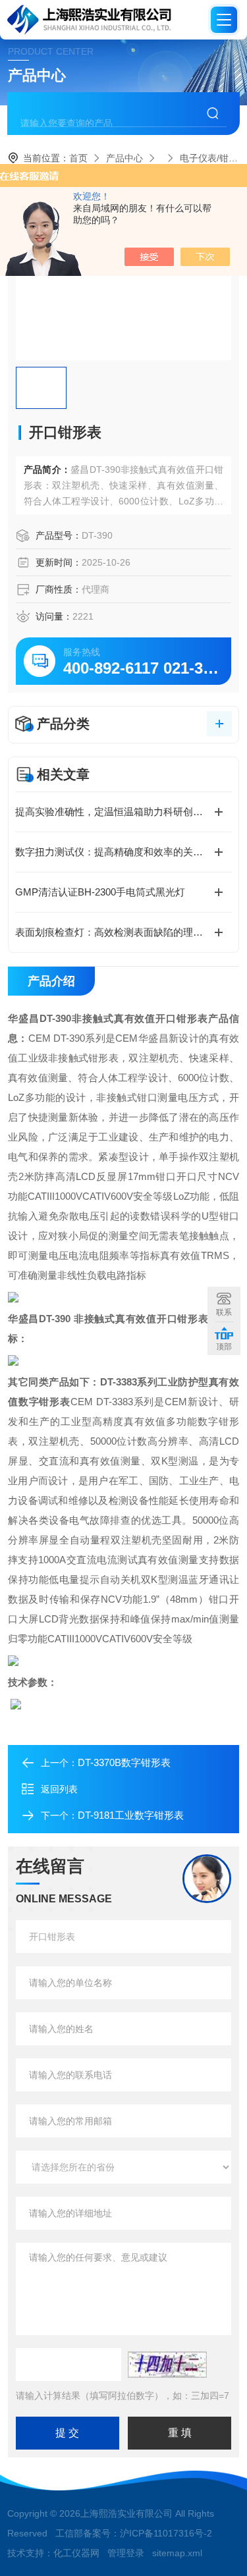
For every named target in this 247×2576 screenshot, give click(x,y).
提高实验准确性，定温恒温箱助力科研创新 (114, 812)
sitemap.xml (177, 2553)
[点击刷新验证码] (167, 2365)
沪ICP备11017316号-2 (166, 2533)
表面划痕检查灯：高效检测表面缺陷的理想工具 (119, 932)
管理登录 (126, 2553)
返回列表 (59, 1789)
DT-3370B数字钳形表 (124, 1762)
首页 (78, 158)
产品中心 (124, 158)
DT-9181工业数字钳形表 (131, 1815)
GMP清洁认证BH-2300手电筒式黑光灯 (100, 892)
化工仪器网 (76, 2553)
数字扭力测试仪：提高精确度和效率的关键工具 (119, 852)
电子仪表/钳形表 (213, 158)
